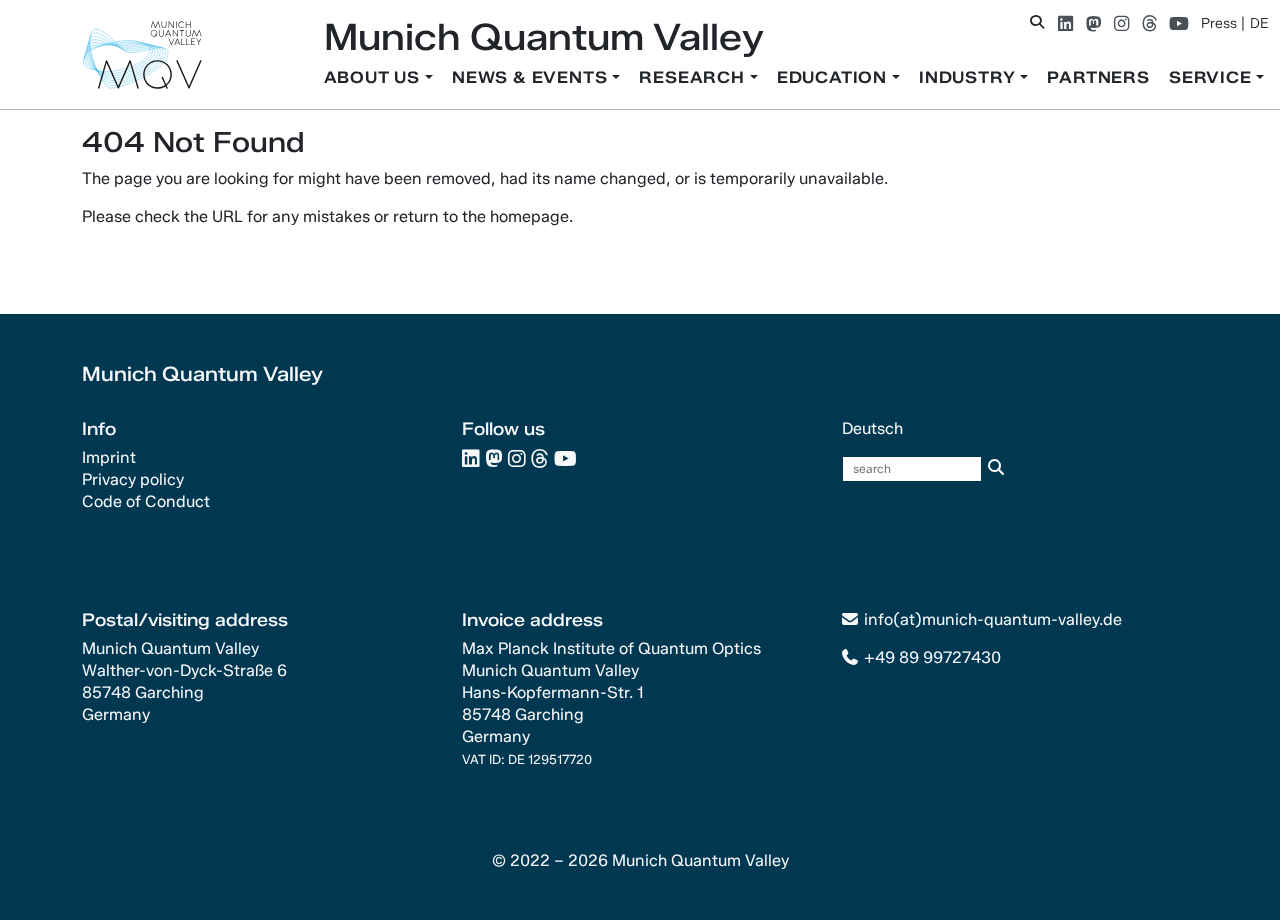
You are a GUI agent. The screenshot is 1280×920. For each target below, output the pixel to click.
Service (1212, 77)
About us (374, 77)
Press (1219, 23)
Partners (1098, 77)
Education (834, 77)
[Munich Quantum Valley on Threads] (1149, 23)
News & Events (532, 77)
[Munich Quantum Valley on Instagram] (1121, 23)
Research (694, 77)
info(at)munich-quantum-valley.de (993, 619)
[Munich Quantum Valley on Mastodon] (1093, 23)
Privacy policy (133, 479)
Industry (969, 77)
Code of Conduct (146, 501)
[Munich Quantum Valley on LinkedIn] (1065, 23)
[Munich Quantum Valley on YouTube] (1179, 23)
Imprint (109, 457)
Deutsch (872, 428)
